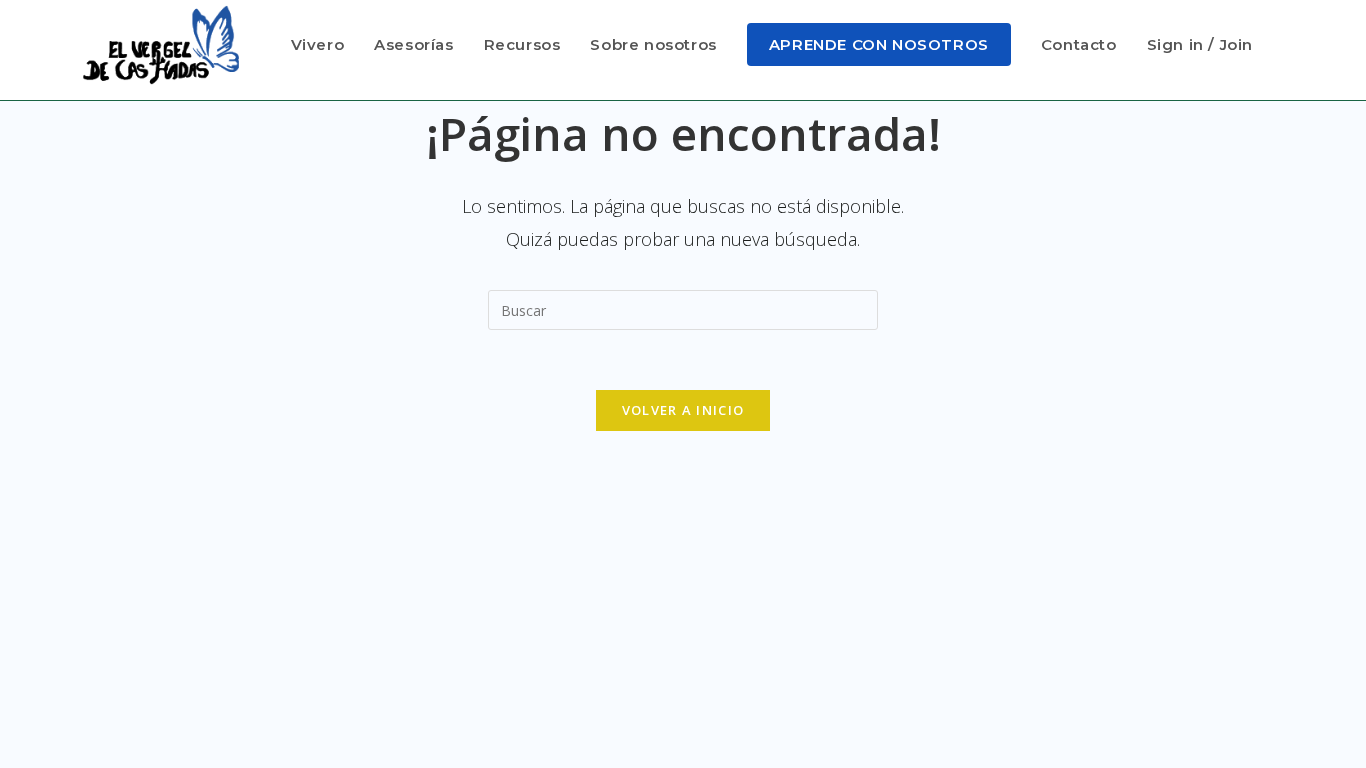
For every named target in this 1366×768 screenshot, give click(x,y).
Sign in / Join (1200, 44)
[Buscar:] (683, 308)
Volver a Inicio (683, 410)
